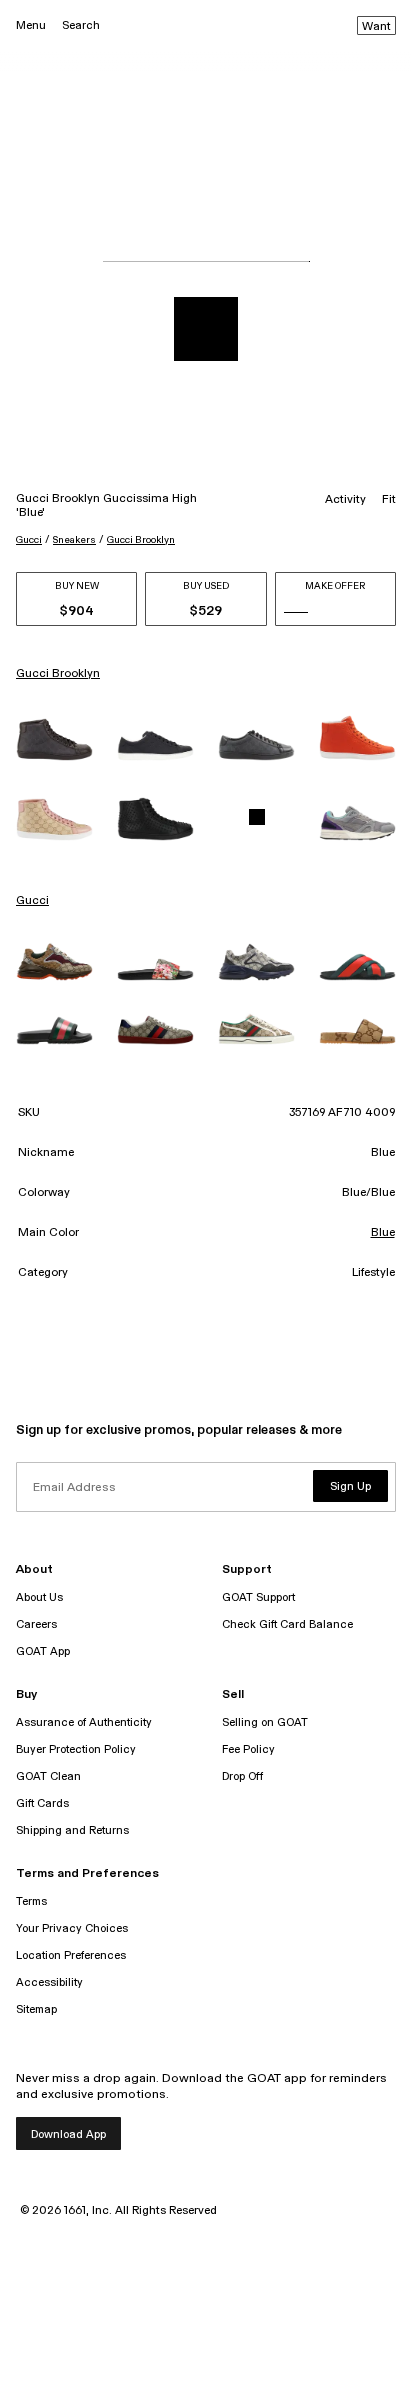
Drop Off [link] (242, 1776)
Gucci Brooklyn (141, 540)
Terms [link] (31, 1901)
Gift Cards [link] (42, 1803)
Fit (389, 500)
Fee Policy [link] (248, 1749)
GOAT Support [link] (258, 1597)
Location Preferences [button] (71, 1955)
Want (376, 27)
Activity (345, 500)
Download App (68, 2134)
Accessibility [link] (49, 1982)
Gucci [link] (32, 901)
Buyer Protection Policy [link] (76, 1749)
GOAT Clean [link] (48, 1776)
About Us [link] (39, 1597)
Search (81, 25)
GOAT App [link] (43, 1651)
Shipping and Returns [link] (72, 1830)
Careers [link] (36, 1624)
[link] (54, 740)
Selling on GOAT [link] (265, 1722)
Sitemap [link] (36, 2009)
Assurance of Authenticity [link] (84, 1722)
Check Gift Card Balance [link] (287, 1624)
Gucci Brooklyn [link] (58, 674)
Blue (383, 1233)
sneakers (74, 540)
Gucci (29, 540)
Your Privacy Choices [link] (72, 1928)
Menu (31, 25)
